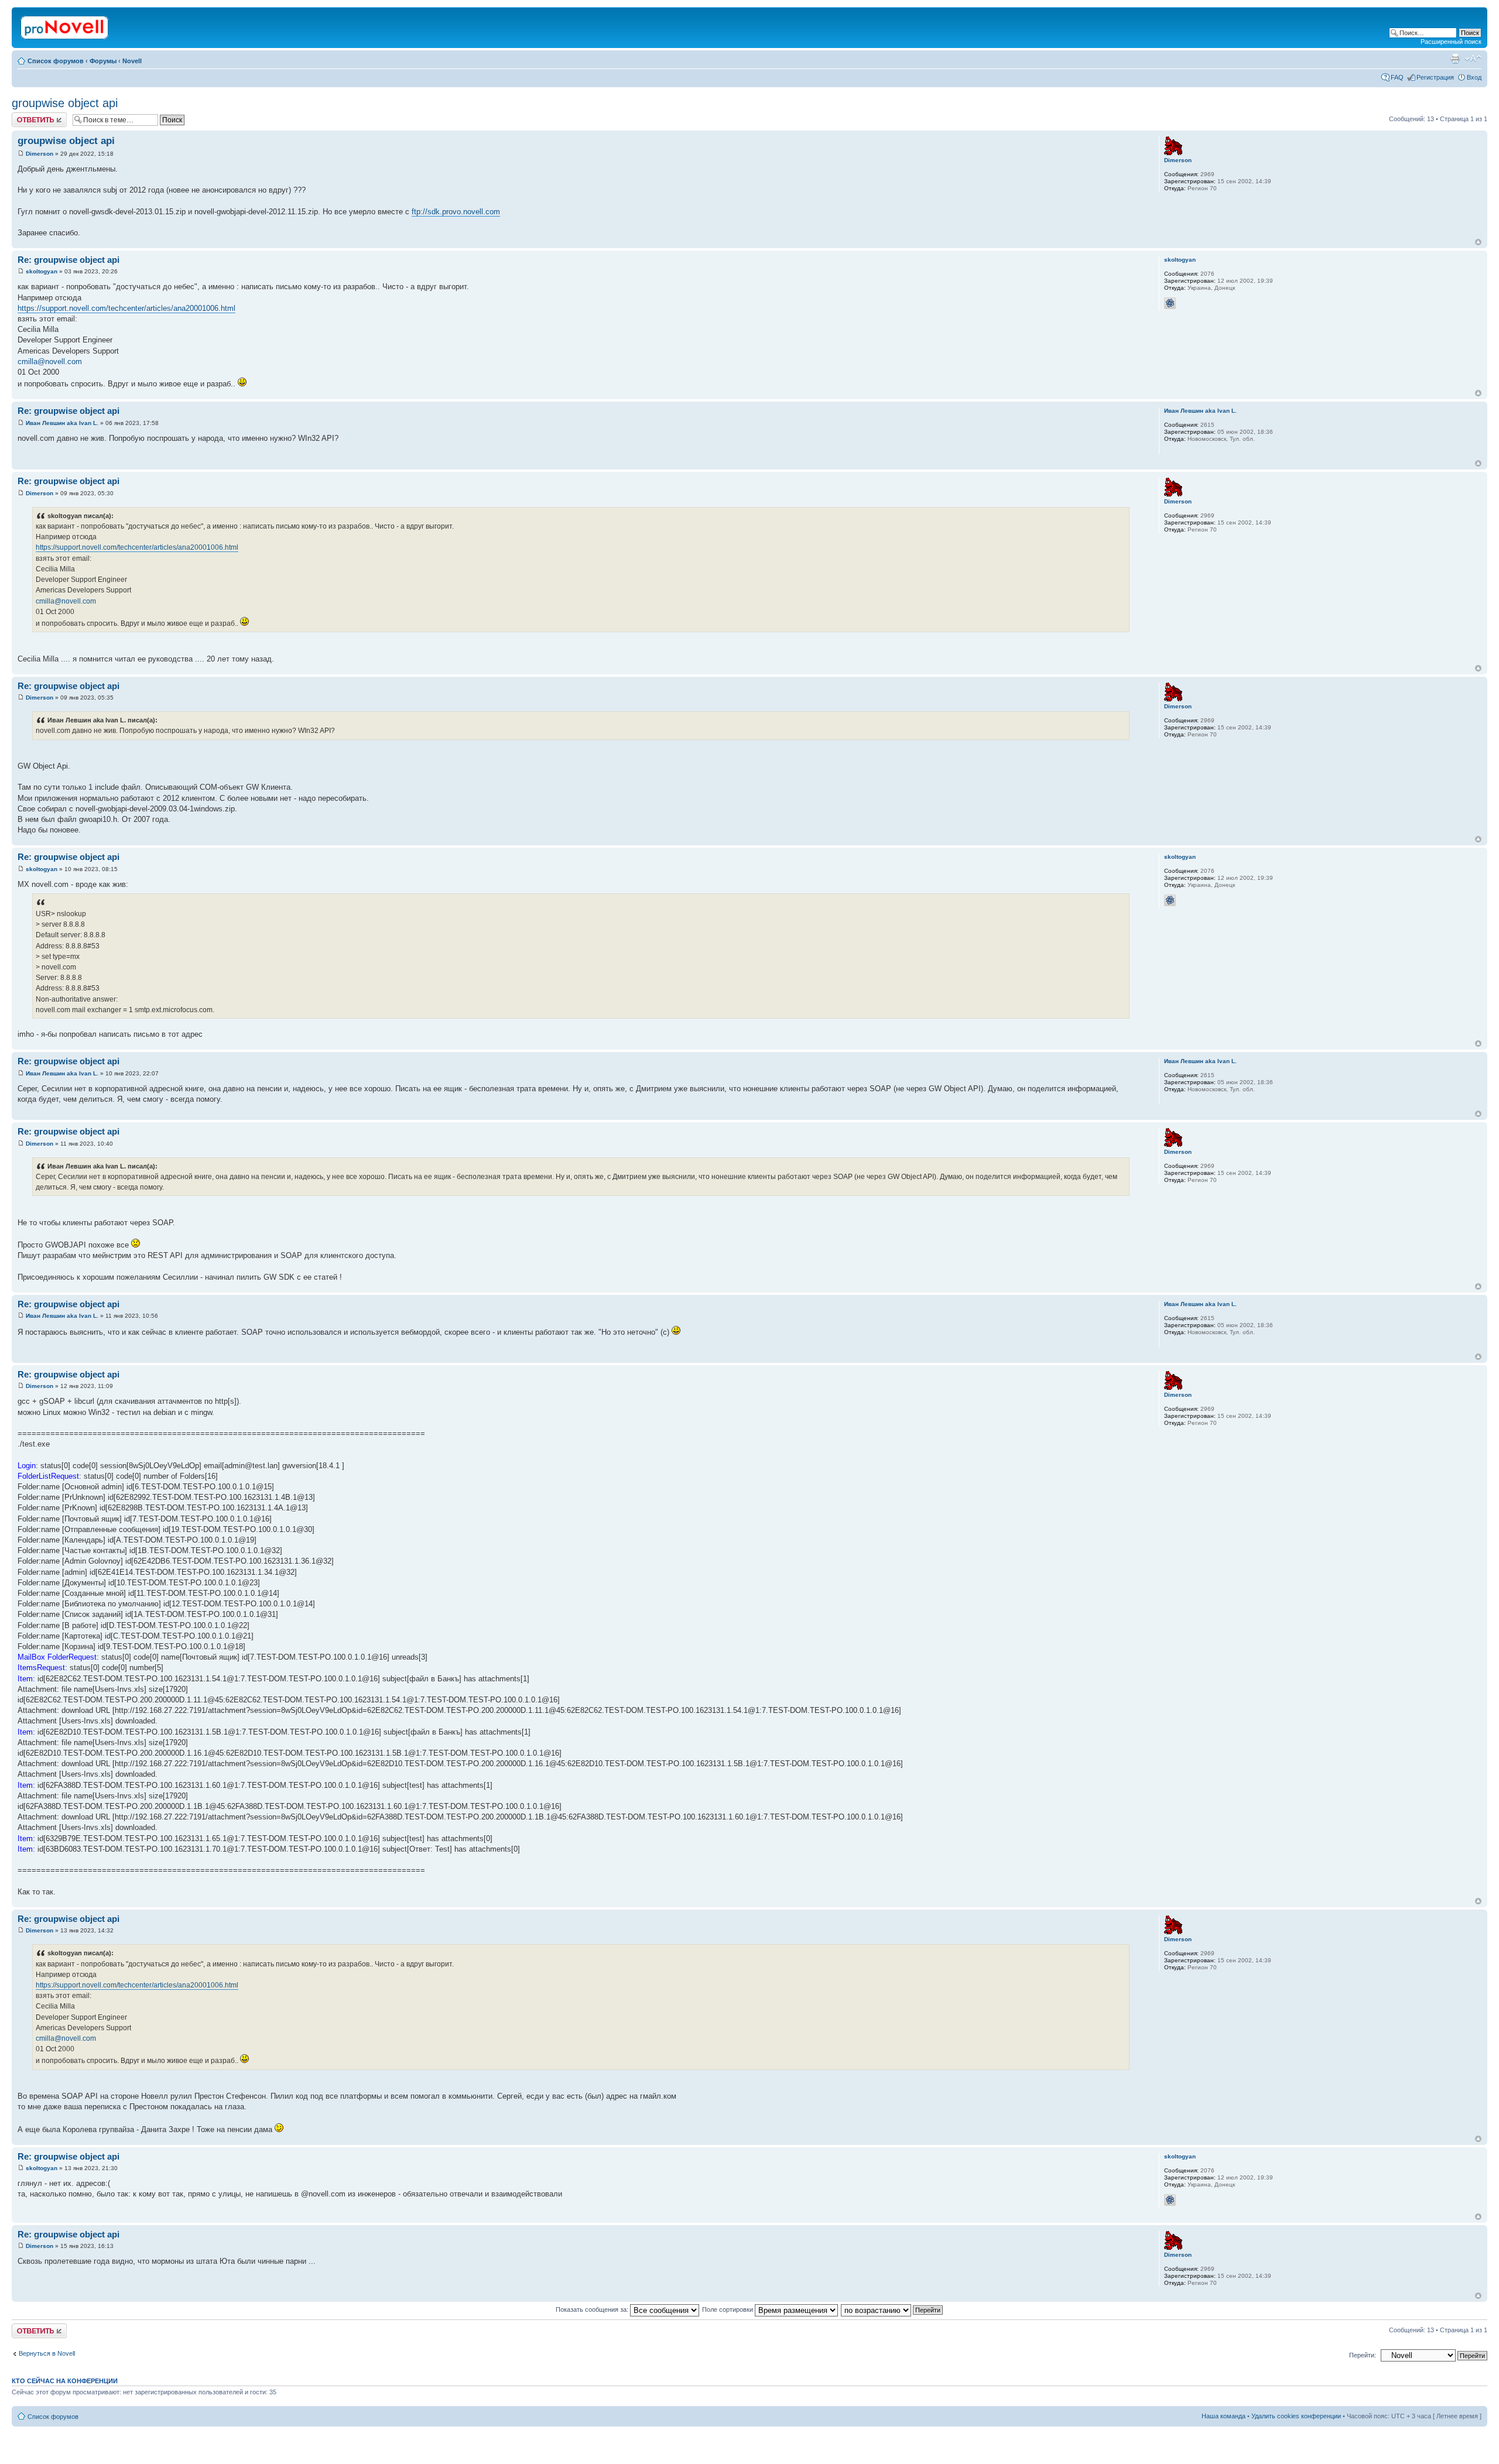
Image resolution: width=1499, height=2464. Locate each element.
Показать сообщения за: (593, 2309)
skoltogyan (42, 271)
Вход (1474, 77)
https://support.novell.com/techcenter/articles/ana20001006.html (126, 308)
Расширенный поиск (1451, 42)
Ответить (26, 116)
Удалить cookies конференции (1296, 2416)
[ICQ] (1170, 303)
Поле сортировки (728, 2309)
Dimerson (40, 154)
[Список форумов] (65, 25)
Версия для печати (1455, 59)
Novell (132, 61)
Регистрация (1435, 77)
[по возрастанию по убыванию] (892, 2309)
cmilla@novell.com (50, 361)
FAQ (1397, 77)
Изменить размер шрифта (1473, 59)
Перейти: (1363, 2355)
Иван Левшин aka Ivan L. (62, 423)
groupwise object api (65, 103)
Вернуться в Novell (47, 2353)
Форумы (103, 61)
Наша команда (1224, 2416)
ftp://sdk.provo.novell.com (456, 212)
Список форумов (56, 61)
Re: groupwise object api (69, 260)
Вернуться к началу (1478, 242)
